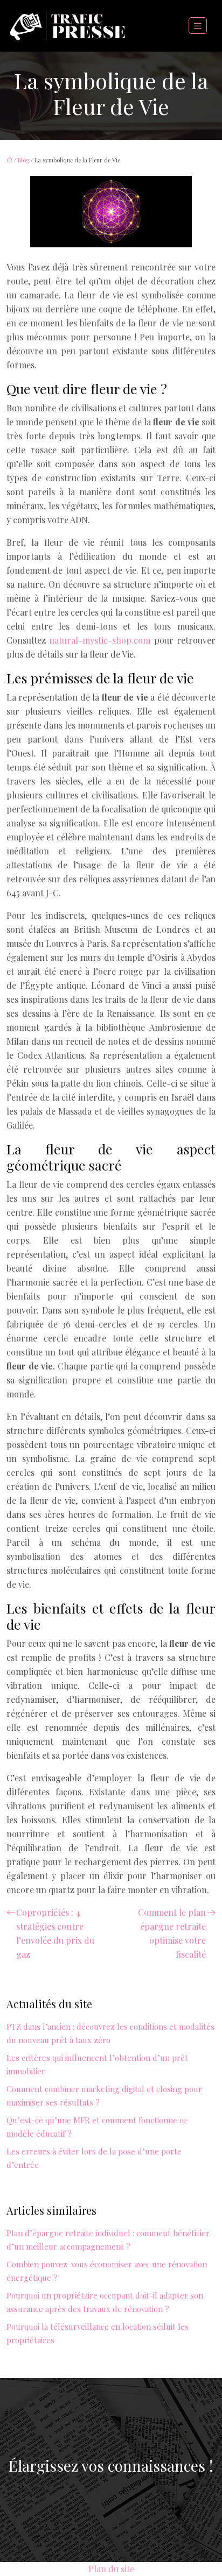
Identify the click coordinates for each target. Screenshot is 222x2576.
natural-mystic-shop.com (100, 640)
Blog (23, 160)
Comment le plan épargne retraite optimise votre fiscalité (172, 1933)
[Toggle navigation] (198, 26)
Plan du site (111, 2569)
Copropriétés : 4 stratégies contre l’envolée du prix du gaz (55, 1933)
